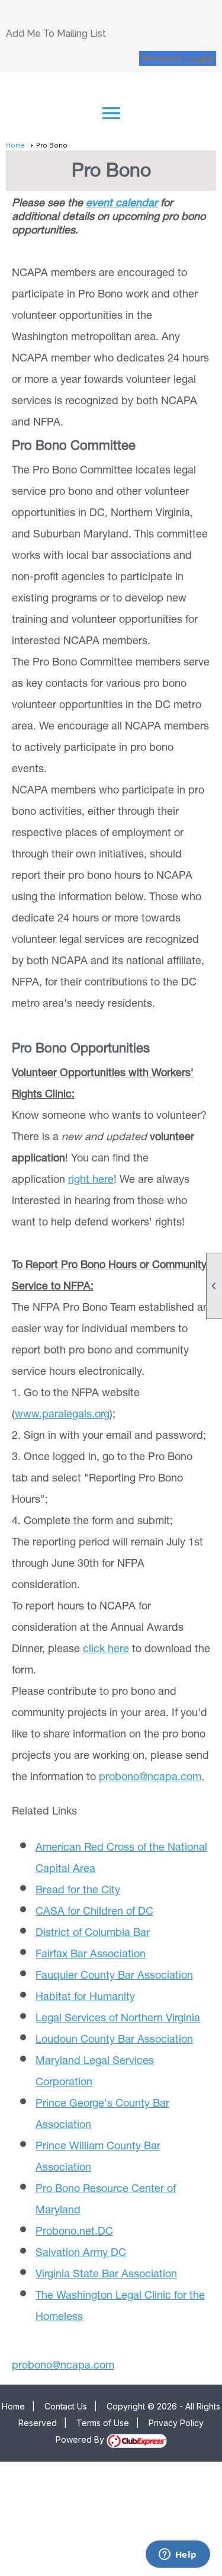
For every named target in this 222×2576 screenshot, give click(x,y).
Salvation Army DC (81, 2254)
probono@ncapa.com (150, 1778)
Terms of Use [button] (103, 2423)
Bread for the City (78, 1891)
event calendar (122, 204)
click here (106, 1650)
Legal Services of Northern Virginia (118, 2019)
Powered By (81, 2439)
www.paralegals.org (62, 1415)
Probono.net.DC (74, 2232)
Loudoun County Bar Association (114, 2040)
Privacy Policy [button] (176, 2423)
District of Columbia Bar (93, 1934)
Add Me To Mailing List (56, 33)
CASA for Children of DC (94, 1912)
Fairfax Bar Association (91, 1955)
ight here (93, 1180)
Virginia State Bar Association (106, 2275)
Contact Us (66, 2406)
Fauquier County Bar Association (114, 1976)
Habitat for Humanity (85, 1998)
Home (15, 145)
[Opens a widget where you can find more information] (178, 2555)
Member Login (178, 58)
